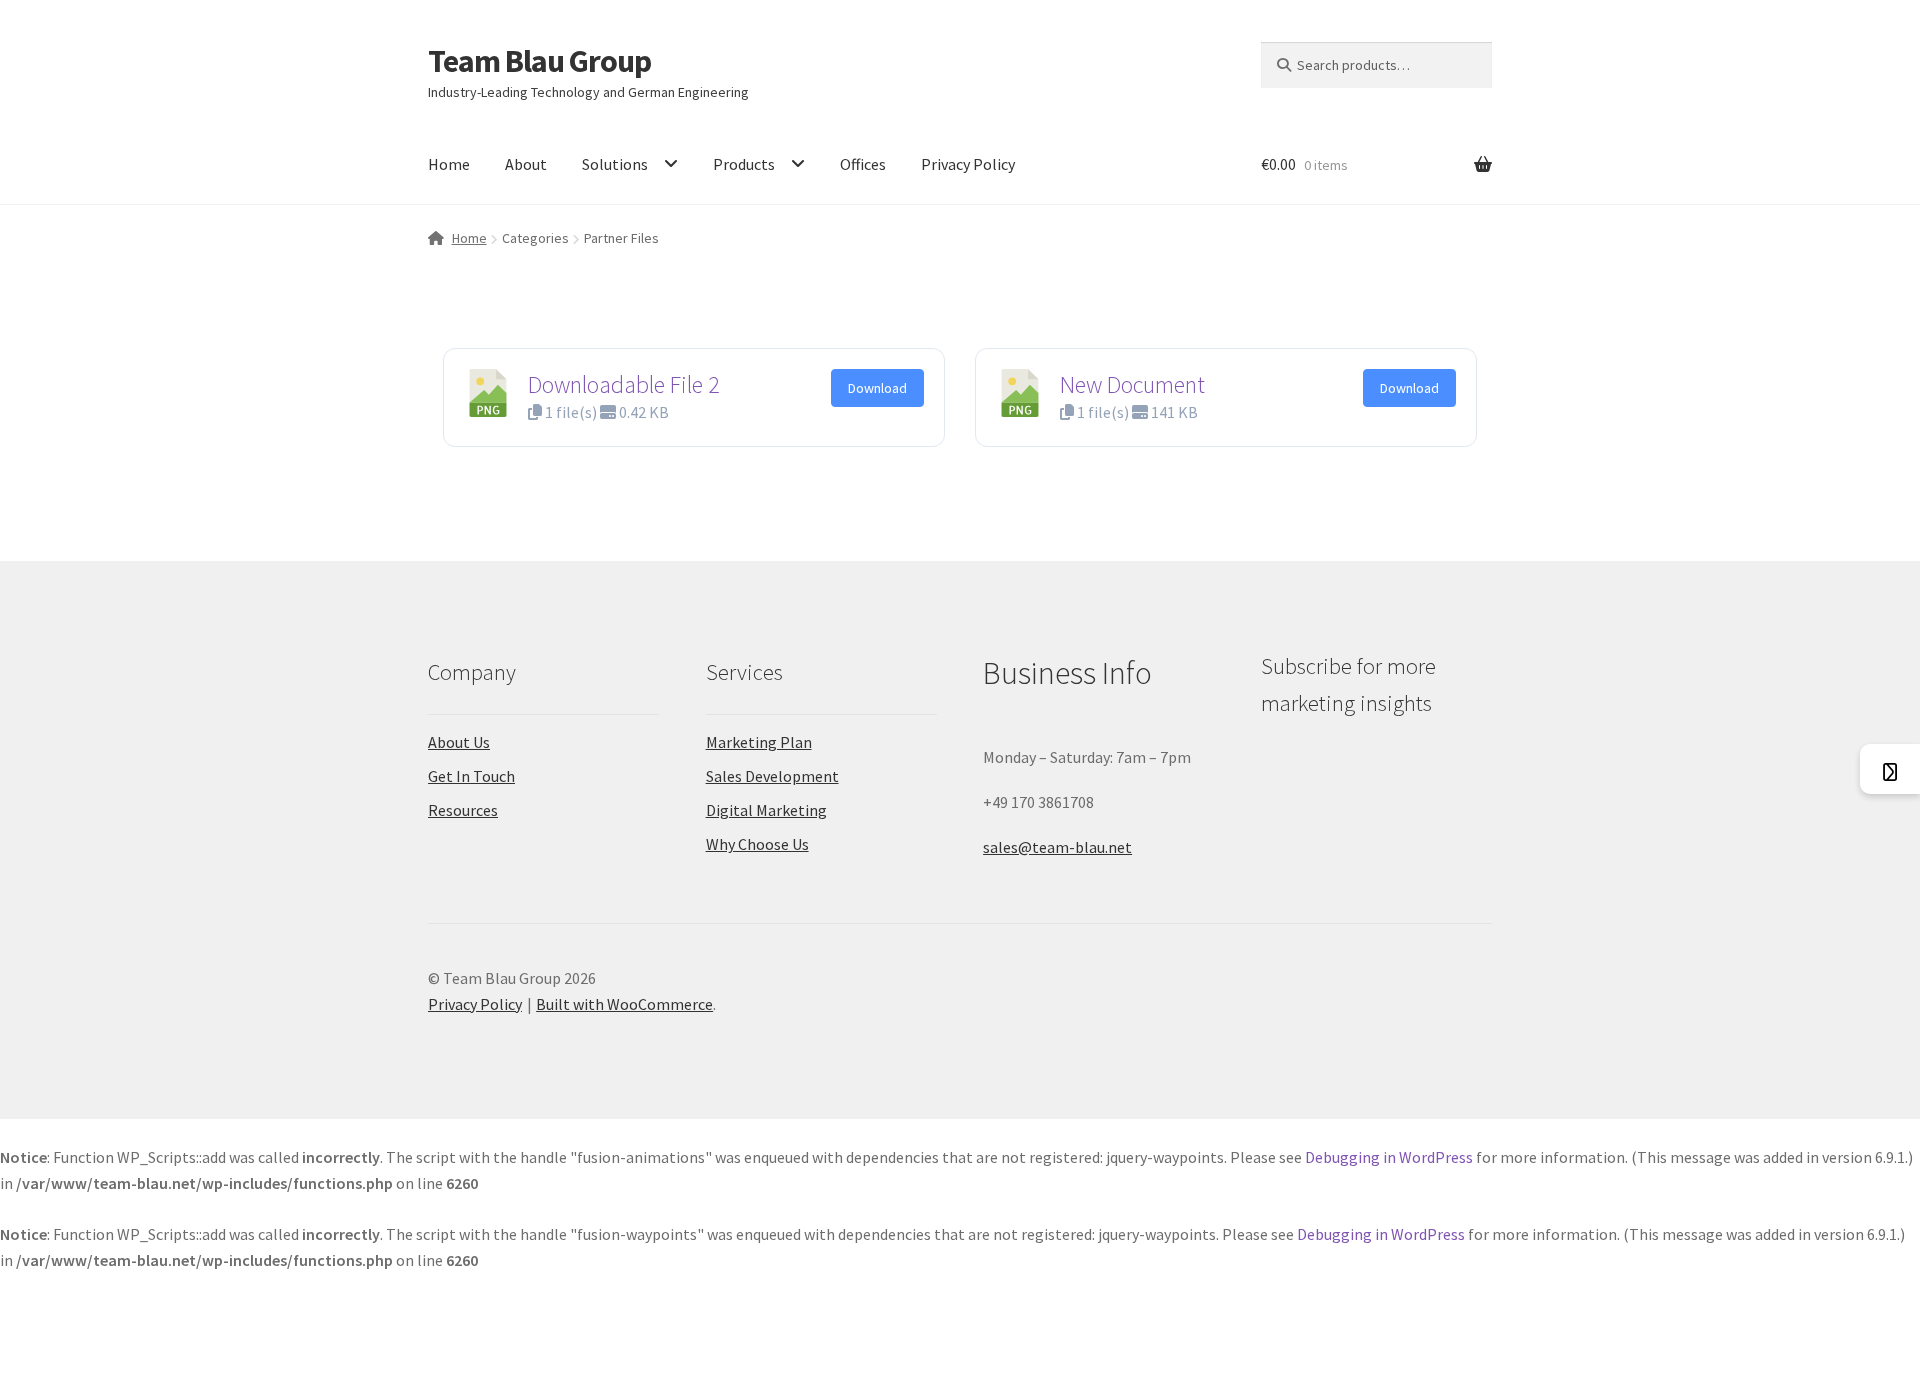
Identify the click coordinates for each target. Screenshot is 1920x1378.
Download (877, 388)
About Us (459, 742)
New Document (1132, 384)
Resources (463, 810)
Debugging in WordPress (1389, 1157)
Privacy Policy (968, 164)
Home (449, 164)
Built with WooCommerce (624, 1004)
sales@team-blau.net (1057, 847)
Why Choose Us (757, 844)
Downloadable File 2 (624, 384)
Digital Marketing (766, 810)
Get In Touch (471, 776)
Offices (863, 164)
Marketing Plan (759, 742)
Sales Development (772, 776)
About (526, 164)
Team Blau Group (539, 61)
